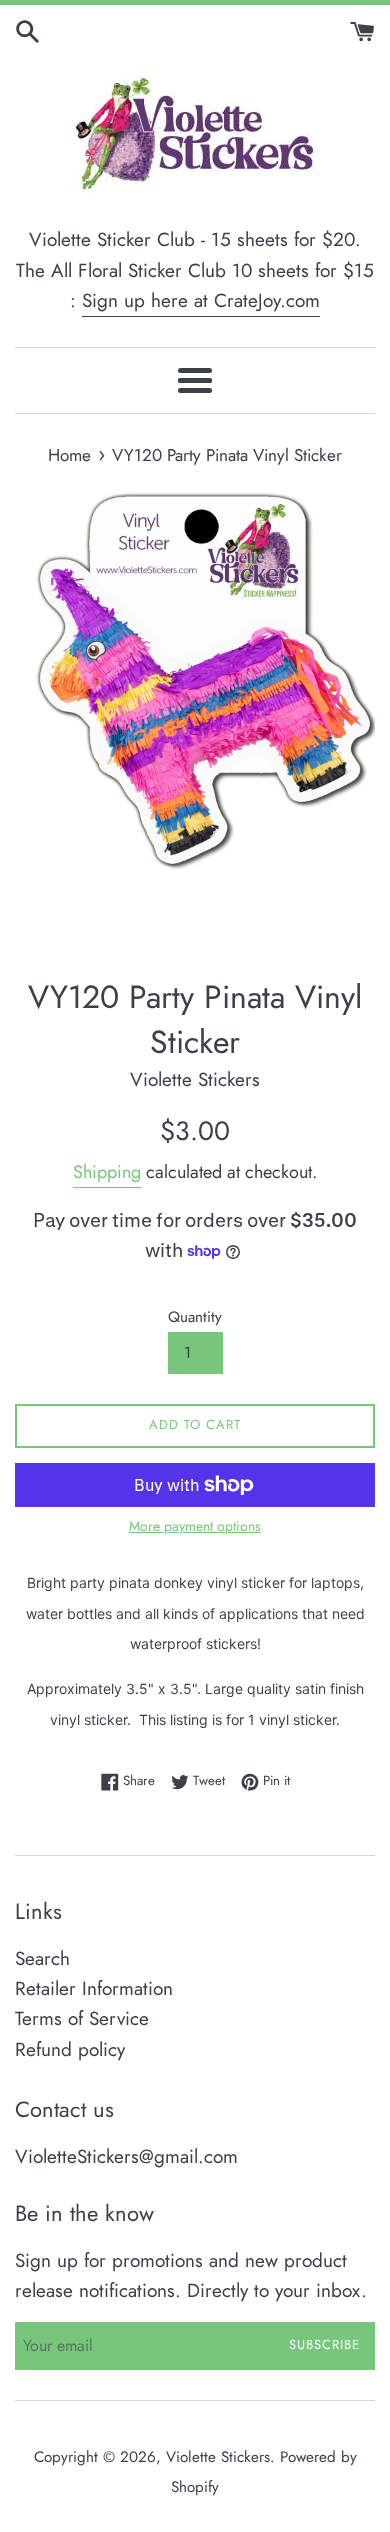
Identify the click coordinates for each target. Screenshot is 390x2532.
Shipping (107, 1172)
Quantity (195, 1317)
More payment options (195, 1526)
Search (42, 1958)
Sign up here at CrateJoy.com (201, 300)
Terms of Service (82, 2018)
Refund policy (70, 2049)
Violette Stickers (218, 2457)
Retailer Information (94, 1988)
